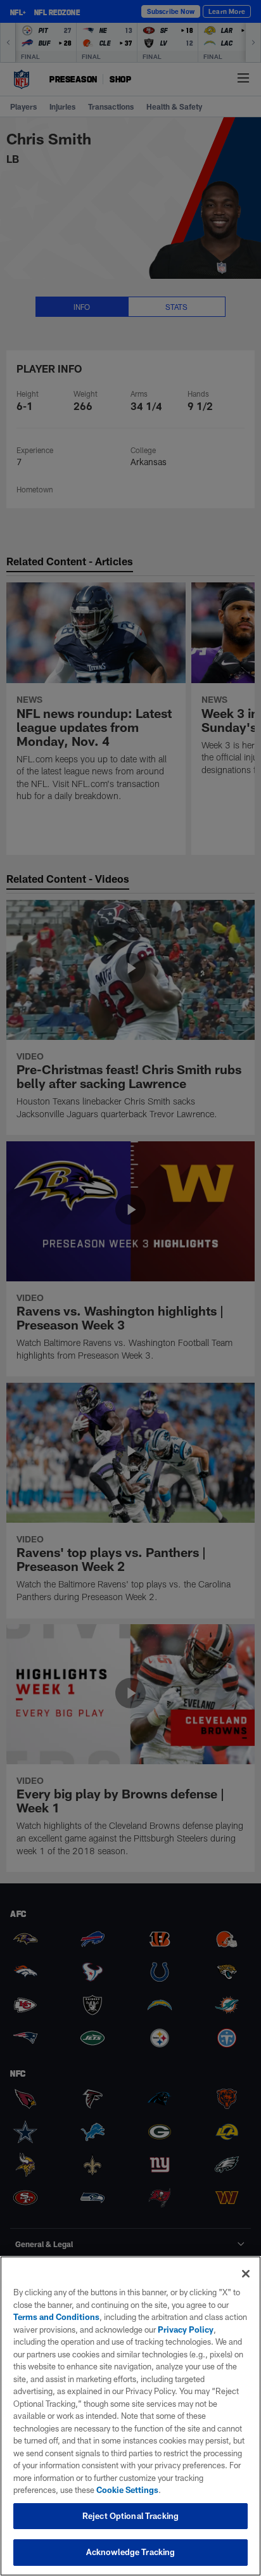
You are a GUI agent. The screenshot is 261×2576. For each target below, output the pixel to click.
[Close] (246, 2274)
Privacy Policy (186, 2329)
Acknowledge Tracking (131, 2552)
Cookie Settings (127, 2490)
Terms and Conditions (56, 2317)
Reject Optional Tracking (130, 2516)
